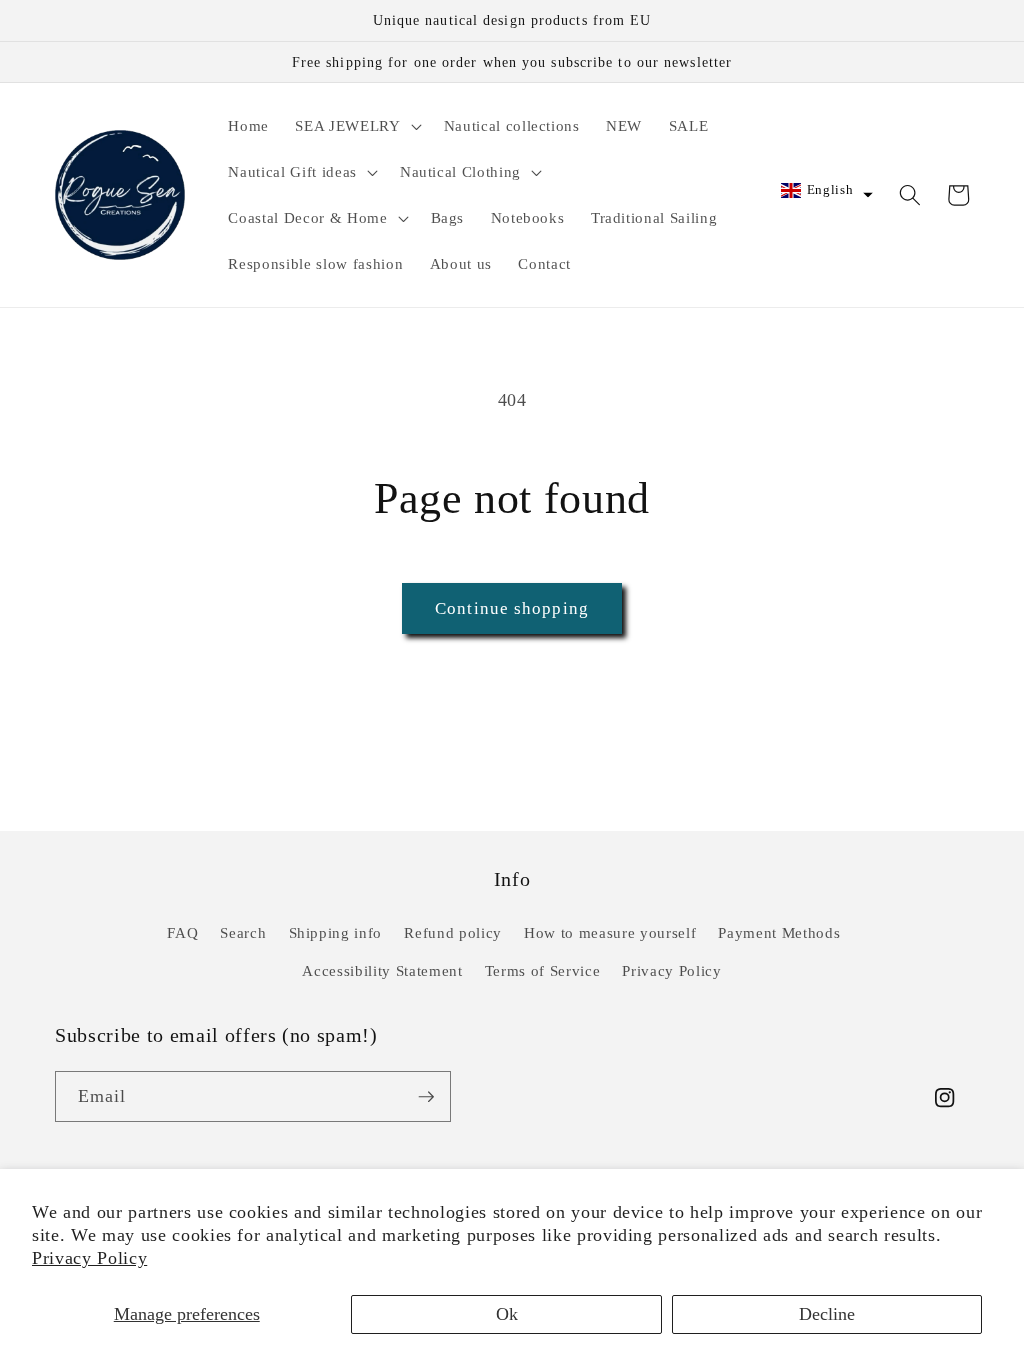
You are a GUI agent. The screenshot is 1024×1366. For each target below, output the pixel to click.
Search (243, 932)
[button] (356, 126)
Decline (827, 1314)
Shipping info (336, 932)
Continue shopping (512, 608)
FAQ (182, 932)
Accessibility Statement (382, 970)
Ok (507, 1314)
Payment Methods (779, 932)
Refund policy (453, 932)
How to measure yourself (610, 932)
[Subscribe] (426, 1097)
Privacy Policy (89, 1258)
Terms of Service (543, 970)
